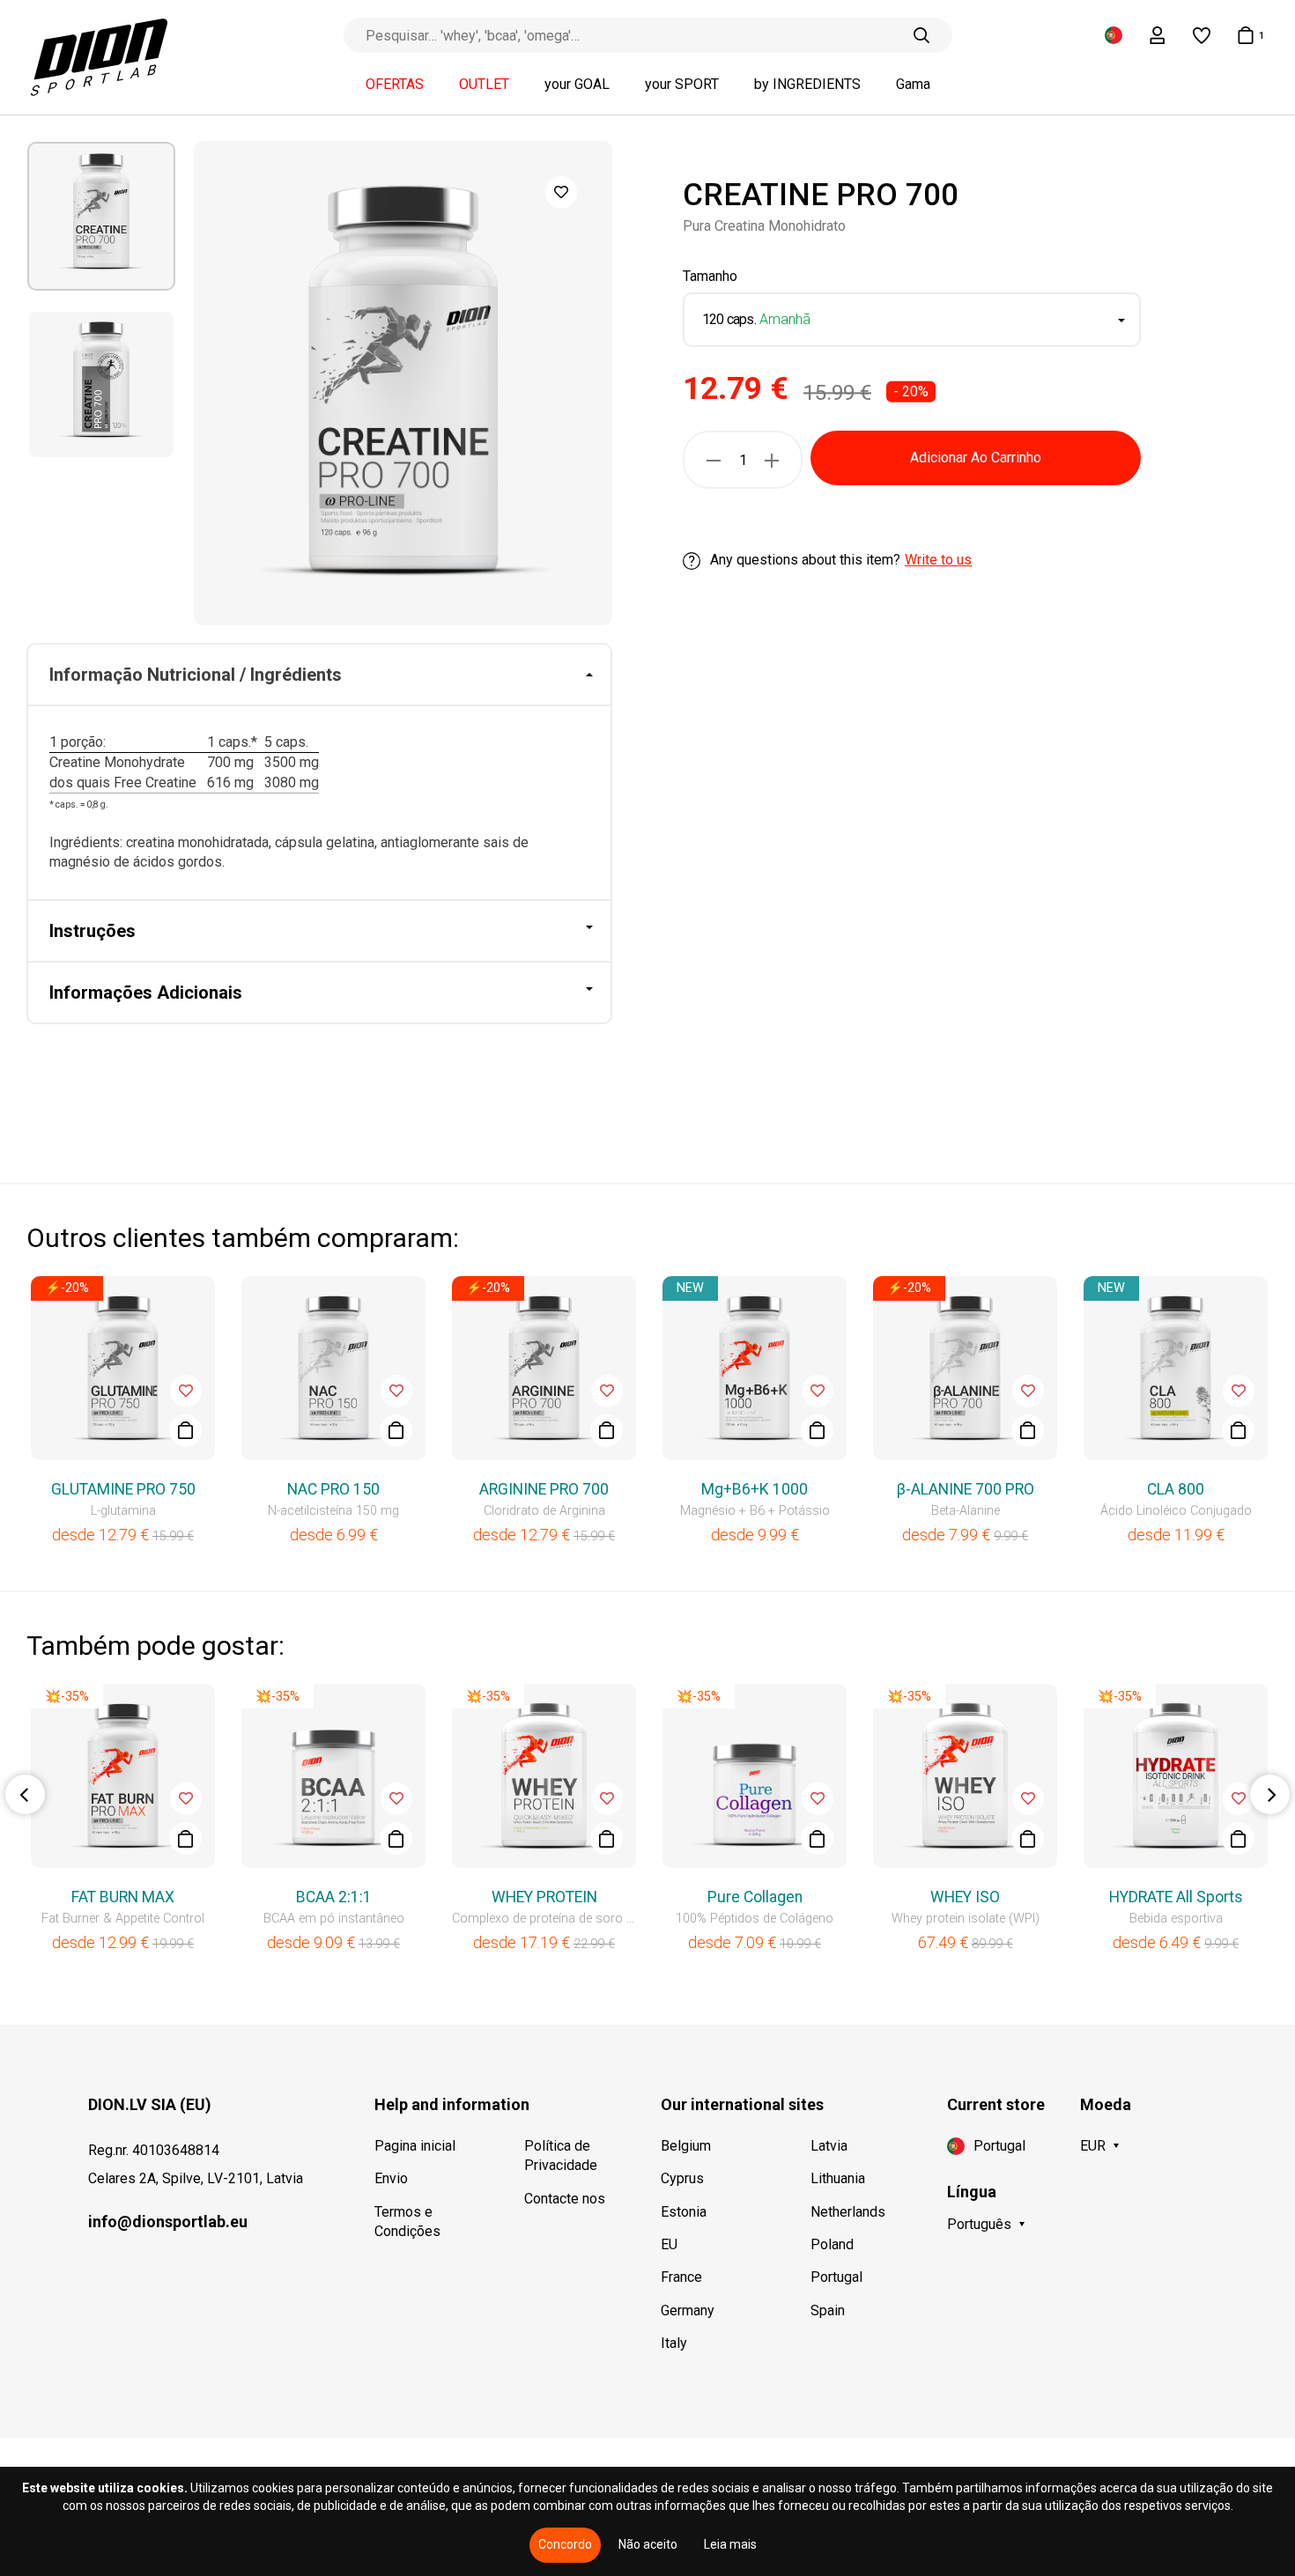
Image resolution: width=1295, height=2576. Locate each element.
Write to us (938, 561)
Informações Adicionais (146, 993)
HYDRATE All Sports (1176, 1897)
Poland (832, 2244)
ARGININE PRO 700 (544, 1489)
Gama (913, 85)
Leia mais (730, 2544)
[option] (101, 216)
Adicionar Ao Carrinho (976, 458)
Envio (391, 2178)
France (681, 2277)
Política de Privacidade (561, 2155)
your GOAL (577, 85)
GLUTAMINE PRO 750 (123, 1489)
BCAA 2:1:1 (334, 1897)
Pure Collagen (755, 1897)
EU (669, 2244)
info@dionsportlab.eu (168, 2222)
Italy (674, 2343)
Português (979, 2224)
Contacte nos (565, 2199)
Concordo (565, 2544)
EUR (1093, 2146)
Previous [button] (25, 1794)
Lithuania (838, 2178)
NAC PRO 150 (333, 1489)
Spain (828, 2310)
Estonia (684, 2212)
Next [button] (1270, 1794)
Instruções (92, 931)
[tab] (319, 675)
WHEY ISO (965, 1897)
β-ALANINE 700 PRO (966, 1489)
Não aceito (648, 2544)
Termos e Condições (407, 2222)
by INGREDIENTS (807, 85)
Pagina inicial (415, 2146)
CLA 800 (1176, 1489)
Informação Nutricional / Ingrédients (196, 675)
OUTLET (484, 85)
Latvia (829, 2146)
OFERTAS (395, 85)
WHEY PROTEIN (544, 1897)
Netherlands (848, 2212)
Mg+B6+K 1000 (755, 1489)
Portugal (836, 2277)
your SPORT (682, 85)
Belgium (686, 2146)
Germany (688, 2310)
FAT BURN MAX (123, 1897)
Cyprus (682, 2178)
